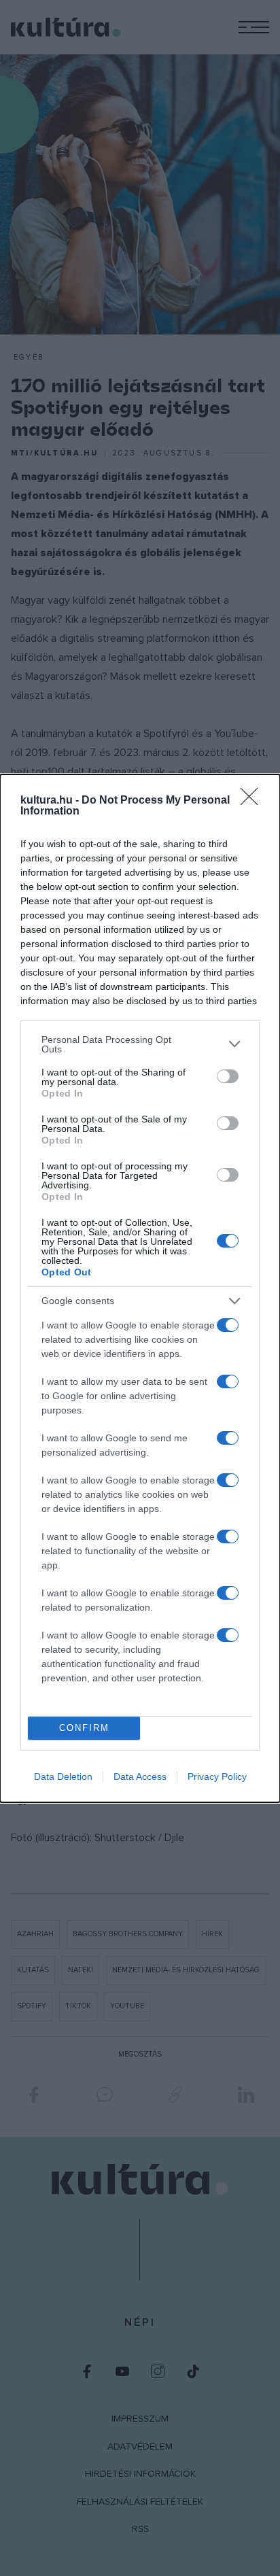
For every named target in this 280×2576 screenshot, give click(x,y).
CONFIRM (84, 1728)
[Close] (253, 801)
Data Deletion (63, 1776)
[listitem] (140, 1044)
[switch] (228, 1076)
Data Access (140, 1776)
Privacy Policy (217, 1776)
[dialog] (140, 1288)
